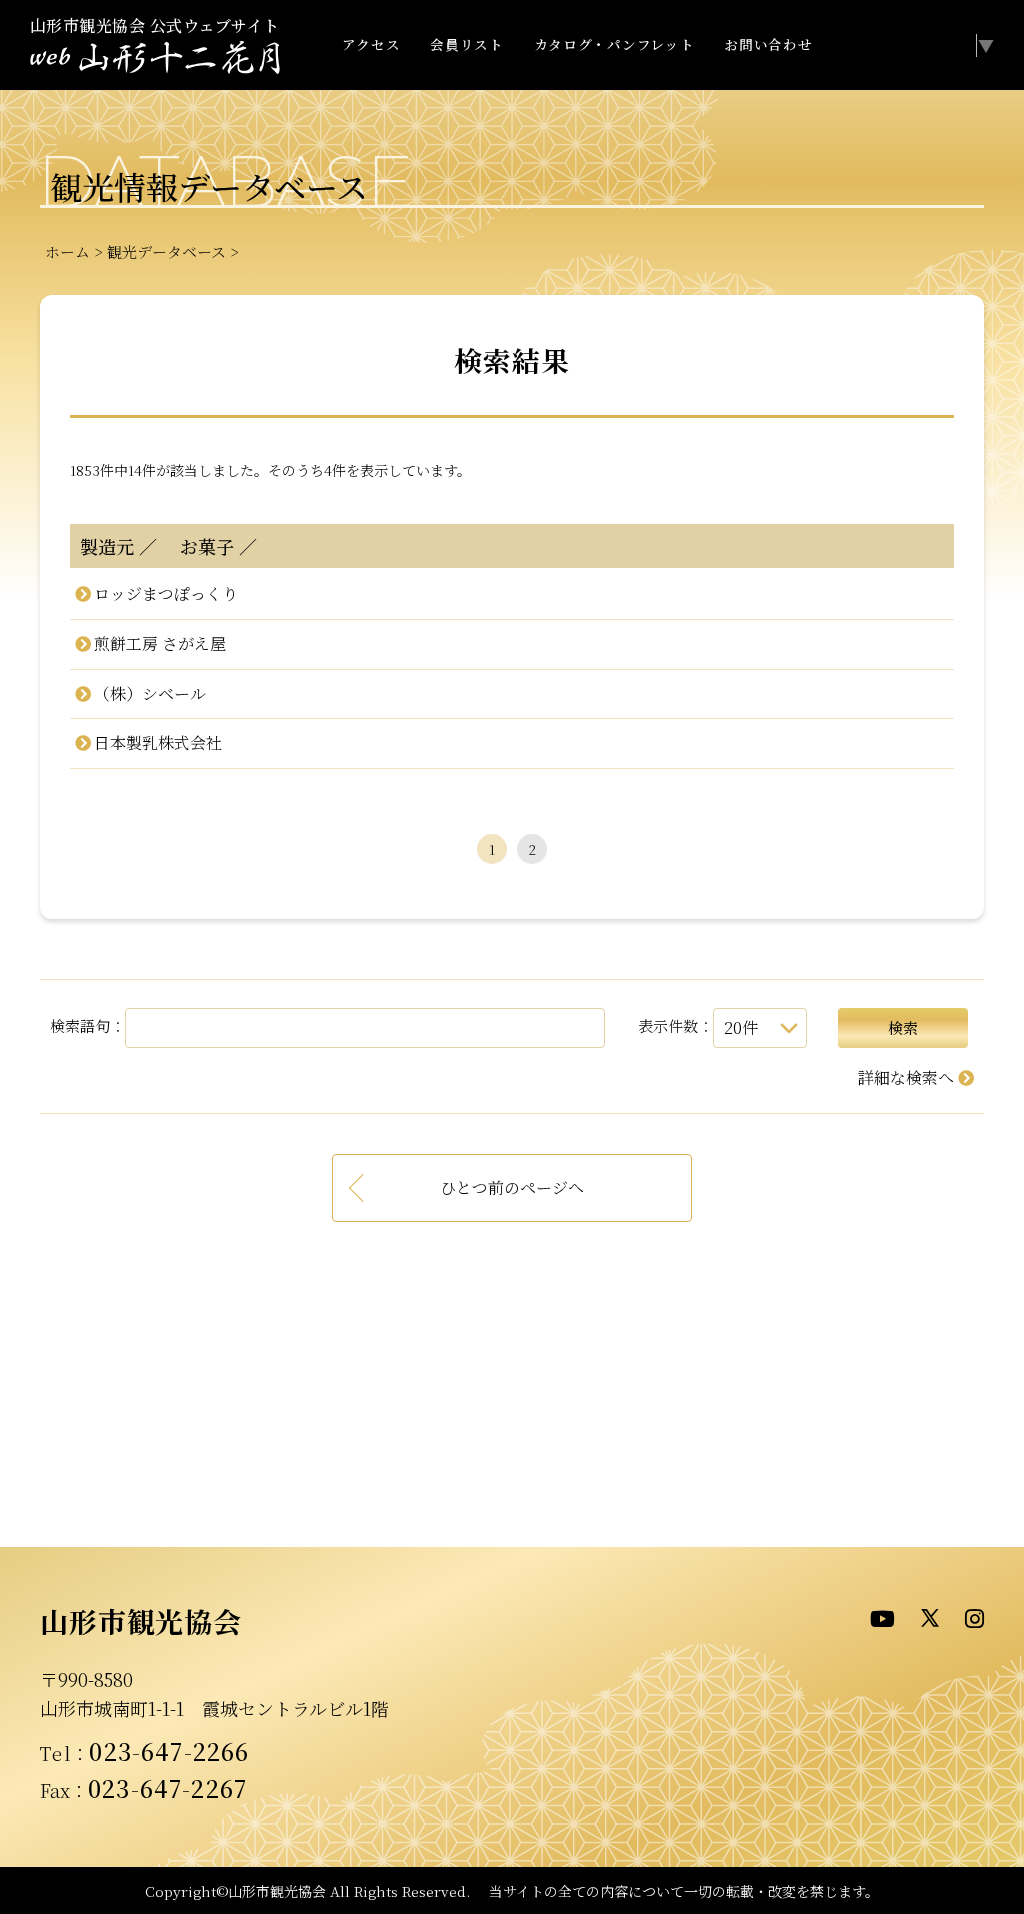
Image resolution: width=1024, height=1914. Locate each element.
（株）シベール (149, 693)
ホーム (67, 251)
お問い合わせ (768, 44)
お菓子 (198, 546)
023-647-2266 (169, 1751)
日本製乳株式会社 (157, 742)
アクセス (371, 44)
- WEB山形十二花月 (155, 58)
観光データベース (166, 251)
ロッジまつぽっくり (165, 593)
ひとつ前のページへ (512, 1187)
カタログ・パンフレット (614, 44)
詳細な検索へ (906, 1077)
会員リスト (466, 44)
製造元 (107, 546)
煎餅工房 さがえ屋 (159, 643)
